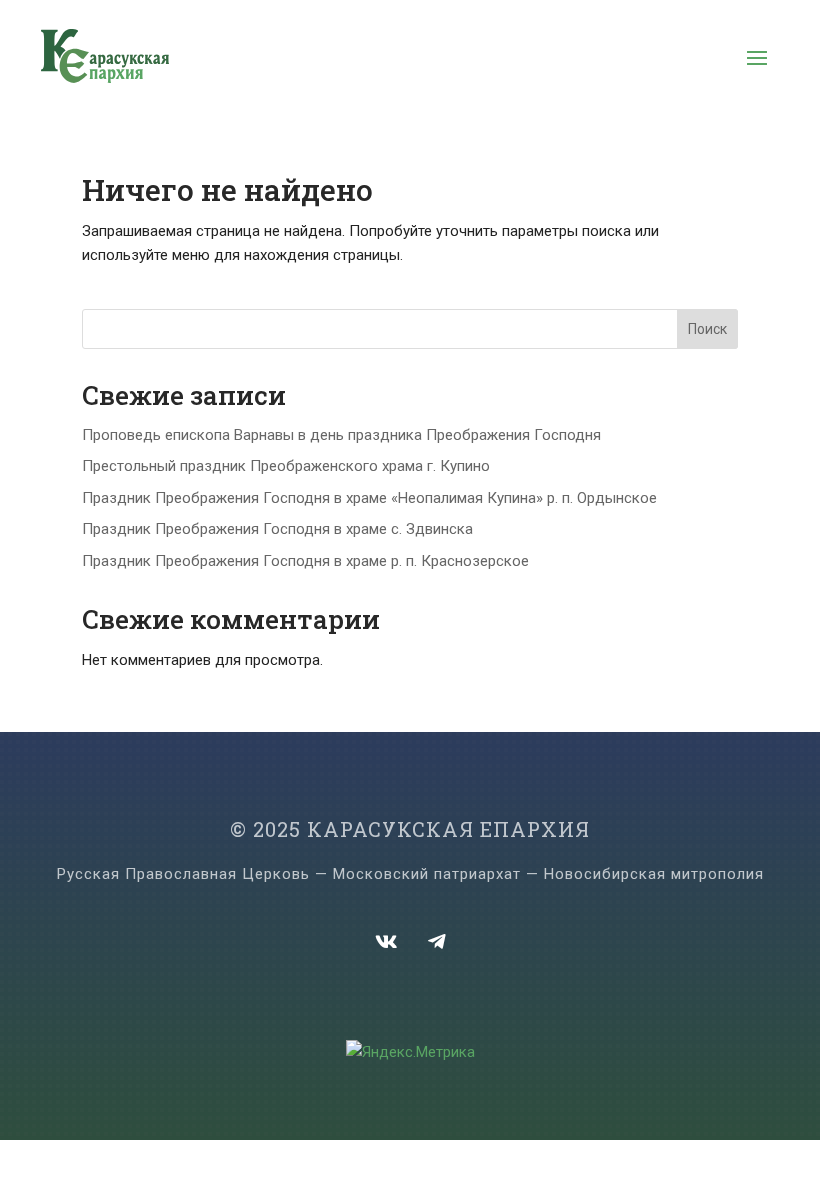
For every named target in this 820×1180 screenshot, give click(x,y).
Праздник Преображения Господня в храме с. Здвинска (277, 529)
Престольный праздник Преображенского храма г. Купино (286, 466)
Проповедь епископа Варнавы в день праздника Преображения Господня (341, 435)
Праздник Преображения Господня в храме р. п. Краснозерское (305, 561)
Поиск (707, 329)
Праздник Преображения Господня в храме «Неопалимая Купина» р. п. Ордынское (369, 498)
